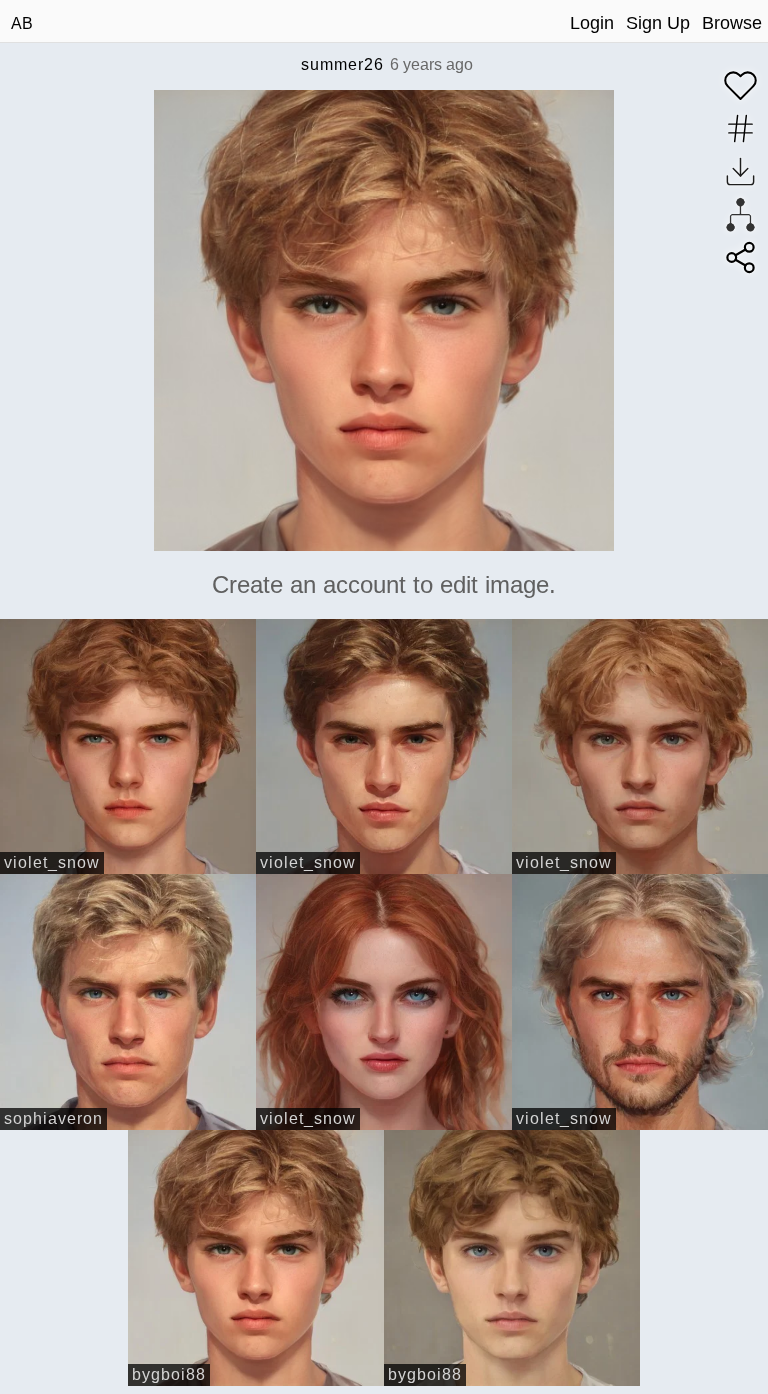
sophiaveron (53, 1118)
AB (22, 23)
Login (592, 23)
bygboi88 (169, 1374)
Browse (732, 23)
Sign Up (658, 23)
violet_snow (52, 862)
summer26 (342, 64)
